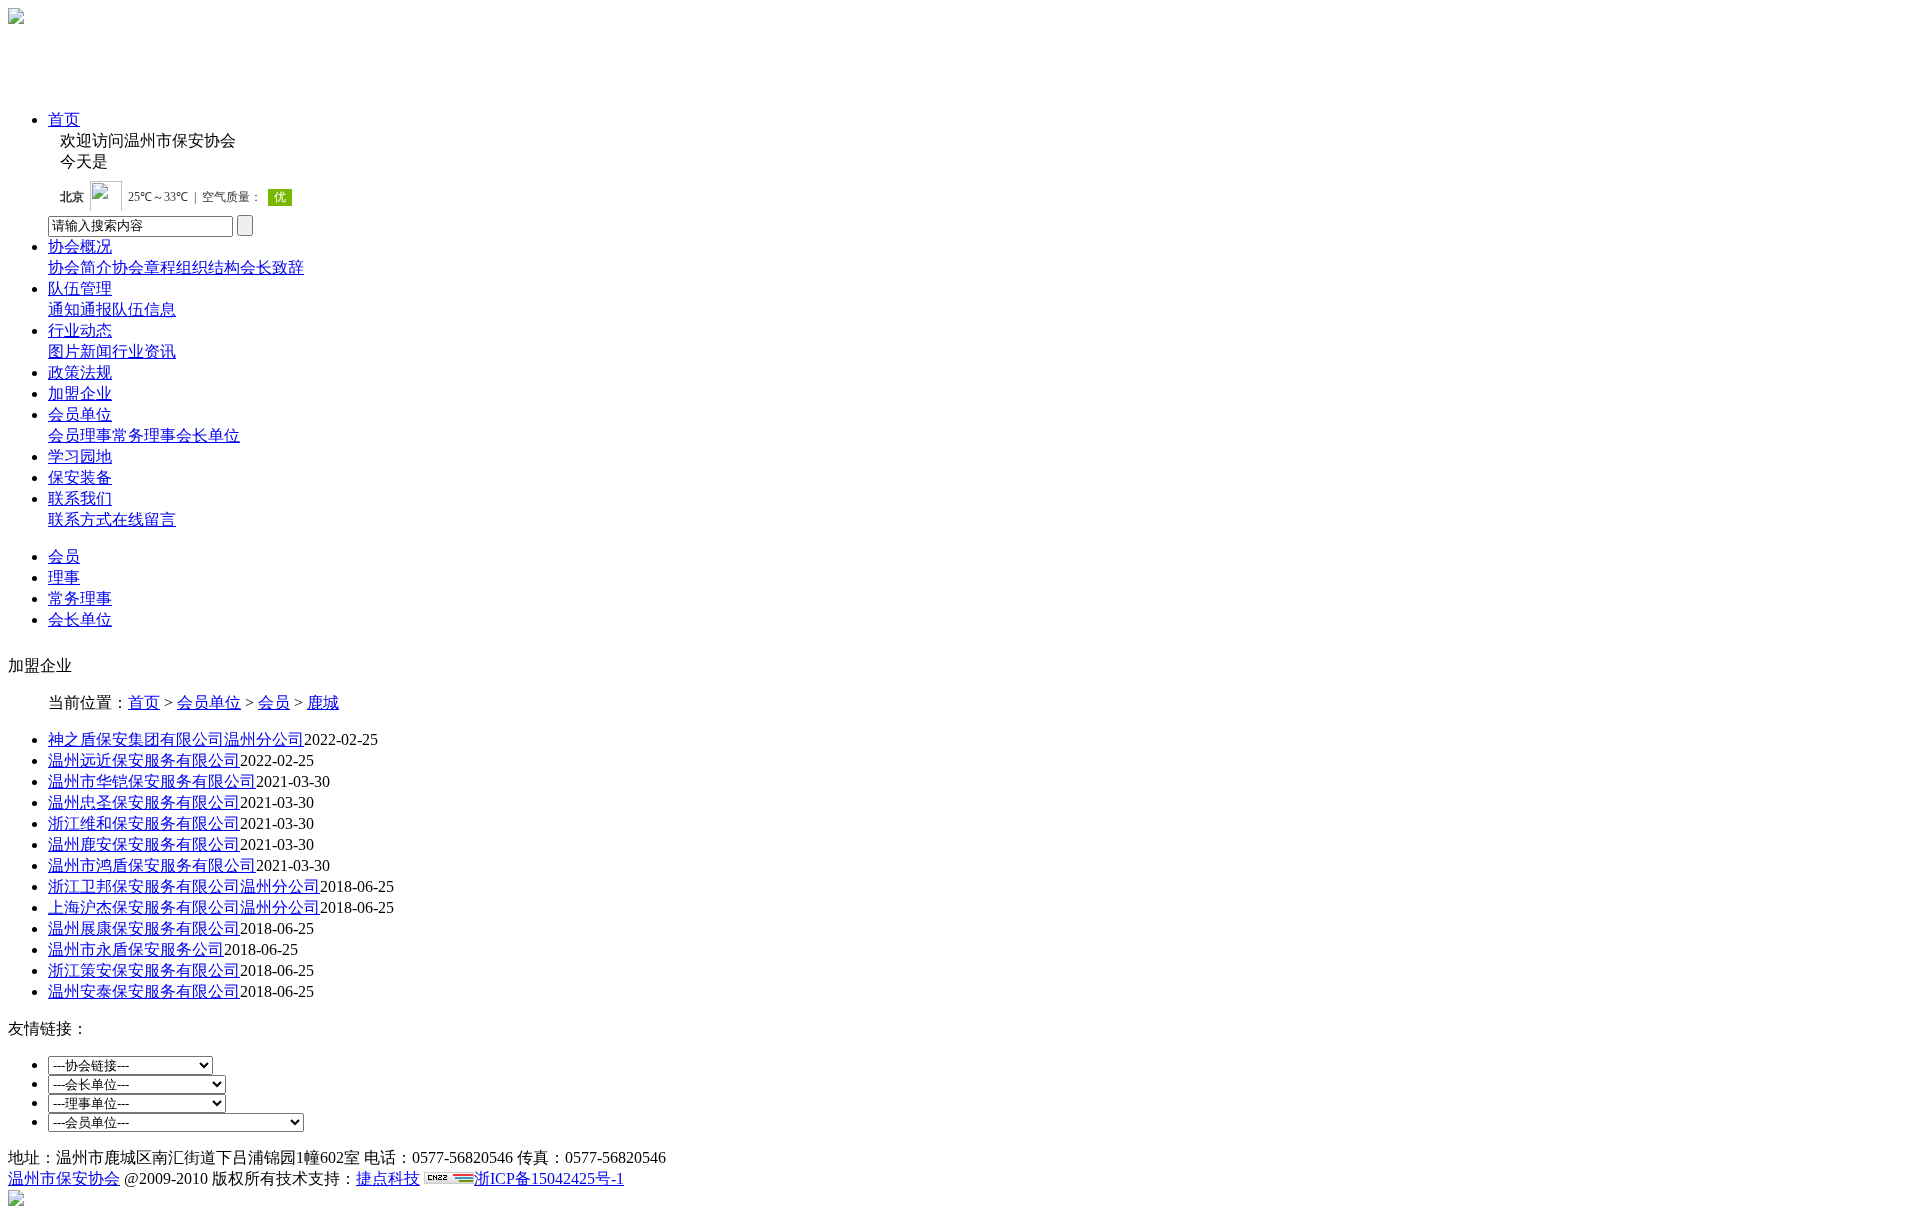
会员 (64, 435)
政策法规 (80, 372)
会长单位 (208, 435)
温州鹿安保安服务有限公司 (144, 844)
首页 (64, 119)
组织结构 (208, 267)
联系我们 (80, 498)
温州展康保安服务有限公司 (144, 928)
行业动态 (80, 330)
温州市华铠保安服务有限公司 (152, 781)
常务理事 (144, 435)
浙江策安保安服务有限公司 (144, 970)
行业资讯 (144, 351)
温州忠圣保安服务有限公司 (144, 802)
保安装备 (80, 477)
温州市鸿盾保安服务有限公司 (152, 865)
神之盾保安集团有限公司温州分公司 (176, 739)
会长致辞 (272, 267)
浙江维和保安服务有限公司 (144, 823)
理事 (96, 435)
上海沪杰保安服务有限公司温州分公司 (184, 907)
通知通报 (80, 309)
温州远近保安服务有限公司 (144, 760)
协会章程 (144, 267)
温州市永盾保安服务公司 (136, 949)
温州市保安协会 (64, 1178)
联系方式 (80, 519)
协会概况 (80, 246)
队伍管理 (80, 288)
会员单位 (80, 414)
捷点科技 (388, 1178)
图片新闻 (80, 351)
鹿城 (323, 702)
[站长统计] (449, 1178)
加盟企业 (80, 393)
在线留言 (144, 519)
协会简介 (80, 267)
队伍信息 (144, 309)
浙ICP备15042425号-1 (549, 1178)
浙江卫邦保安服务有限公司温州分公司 (184, 886)
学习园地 (80, 456)
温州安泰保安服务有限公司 (144, 991)
